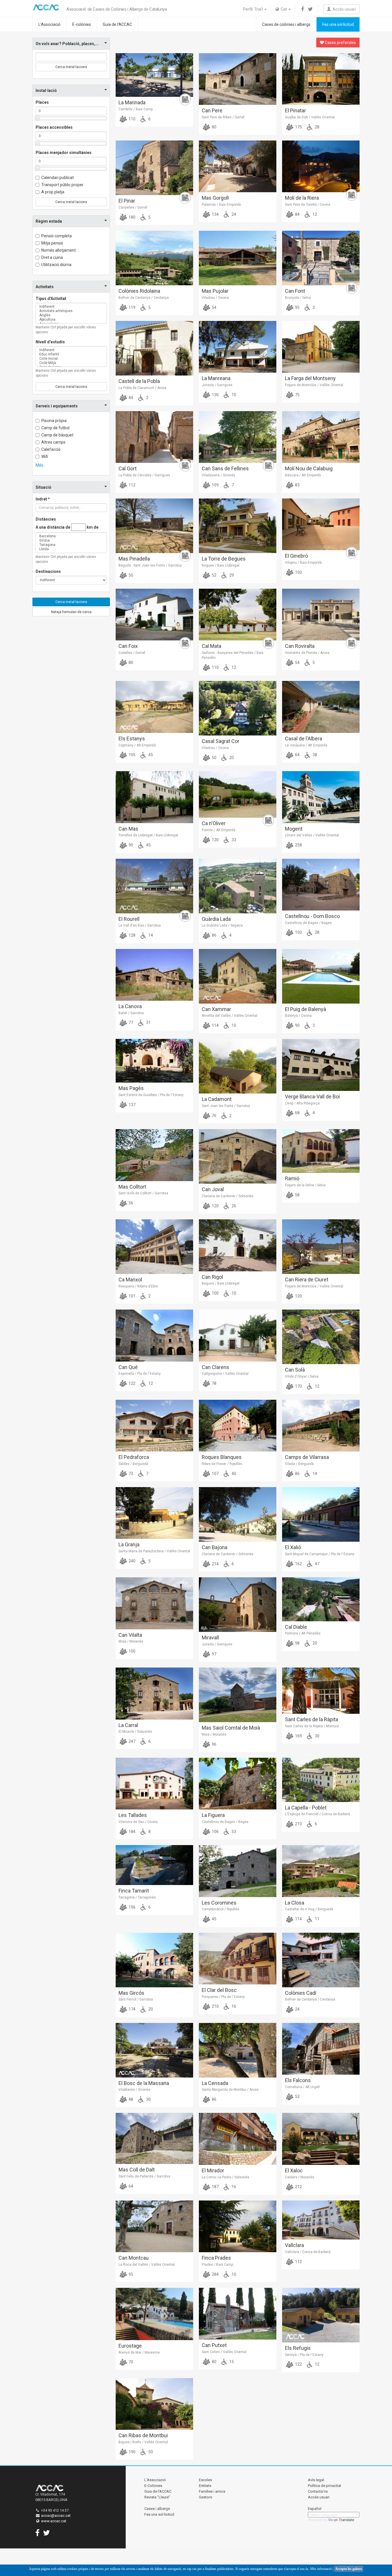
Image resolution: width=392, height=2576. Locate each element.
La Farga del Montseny (310, 378)
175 (298, 127)
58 (297, 1195)
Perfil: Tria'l (253, 9)
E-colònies (82, 24)
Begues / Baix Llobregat (221, 565)
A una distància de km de (67, 527)
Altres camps (53, 442)
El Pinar (127, 201)
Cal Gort (128, 468)
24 (233, 214)
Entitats (205, 2486)
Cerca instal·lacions (71, 67)
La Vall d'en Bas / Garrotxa (140, 925)
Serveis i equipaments (57, 406)
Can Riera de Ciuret (307, 1280)
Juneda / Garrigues (217, 385)
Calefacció (51, 449)
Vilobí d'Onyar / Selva (302, 1376)
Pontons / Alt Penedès (303, 1633)
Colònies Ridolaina (139, 291)
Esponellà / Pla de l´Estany (140, 1374)
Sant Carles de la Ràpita (312, 1719)
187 (215, 2187)
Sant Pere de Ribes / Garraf (223, 117)
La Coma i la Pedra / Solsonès (226, 2177)
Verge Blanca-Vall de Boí (312, 1097)
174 (132, 2009)
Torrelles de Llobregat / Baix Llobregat (148, 835)
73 (130, 1474)
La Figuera (213, 1815)
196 (132, 1907)
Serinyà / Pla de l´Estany (304, 2355)
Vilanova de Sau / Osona (138, 1822)
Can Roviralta (300, 646)
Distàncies (46, 519)
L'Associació (50, 24)
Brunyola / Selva (298, 298)
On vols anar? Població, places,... (67, 44)
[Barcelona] (71, 536)
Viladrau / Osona (215, 298)
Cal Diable (296, 1627)
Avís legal (316, 2480)
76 (214, 1116)
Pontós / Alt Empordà (219, 830)
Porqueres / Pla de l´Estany (223, 1997)
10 (233, 395)
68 (297, 1113)
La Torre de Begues (224, 559)
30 (317, 1736)
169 (298, 1736)
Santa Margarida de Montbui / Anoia (230, 2090)
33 (233, 840)
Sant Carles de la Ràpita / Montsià (312, 1726)
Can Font (295, 291)
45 (150, 755)
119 (132, 307)
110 (132, 119)
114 (215, 1025)
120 (215, 840)
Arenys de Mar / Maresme (139, 2352)
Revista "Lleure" (157, 2497)
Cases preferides (340, 43)
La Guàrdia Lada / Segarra (222, 925)
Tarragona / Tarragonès (137, 1897)
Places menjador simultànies (64, 153)
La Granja (129, 1544)
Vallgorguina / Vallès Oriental (225, 1374)
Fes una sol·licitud (338, 24)
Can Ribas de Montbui (143, 2435)
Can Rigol (212, 1277)
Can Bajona (215, 1547)
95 (297, 307)
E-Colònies (153, 2486)
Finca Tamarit (134, 1891)
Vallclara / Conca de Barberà (308, 2252)
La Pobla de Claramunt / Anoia (142, 388)
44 (130, 398)
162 (298, 1564)
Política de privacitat (325, 2486)
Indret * (43, 499)
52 (214, 575)
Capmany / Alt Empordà (137, 745)
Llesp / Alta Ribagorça (302, 1103)
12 (314, 214)
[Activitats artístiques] (71, 311)
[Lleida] (71, 549)
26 (233, 1206)
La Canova (130, 1006)
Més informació (321, 2569)
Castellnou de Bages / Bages (308, 923)
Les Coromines (219, 1903)
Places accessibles (54, 127)
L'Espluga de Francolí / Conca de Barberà (318, 1814)
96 (214, 1744)
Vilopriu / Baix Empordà (303, 563)
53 (233, 1832)
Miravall (210, 1638)
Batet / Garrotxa (131, 1013)
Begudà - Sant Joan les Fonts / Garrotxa (150, 565)
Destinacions (48, 571)
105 (132, 755)
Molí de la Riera (302, 198)
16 (233, 2006)
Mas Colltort (132, 1187)
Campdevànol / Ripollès (221, 1909)
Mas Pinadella (134, 559)
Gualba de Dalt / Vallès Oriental (310, 117)
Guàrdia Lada (216, 919)
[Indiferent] (71, 307)
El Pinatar (295, 110)
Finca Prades (216, 2258)
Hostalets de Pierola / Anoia (307, 653)
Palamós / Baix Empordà (221, 205)
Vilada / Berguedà (299, 1464)
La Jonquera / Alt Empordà (306, 745)
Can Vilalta (130, 1635)
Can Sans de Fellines (225, 468)
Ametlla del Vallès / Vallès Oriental (230, 1016)
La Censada (215, 2083)
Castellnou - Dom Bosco (312, 916)
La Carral (128, 1725)
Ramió (292, 1178)
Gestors (205, 2497)
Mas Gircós (131, 1993)
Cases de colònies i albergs (286, 24)
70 (130, 2362)
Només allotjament (59, 250)
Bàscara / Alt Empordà (303, 475)
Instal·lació (46, 91)
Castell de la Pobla (139, 381)
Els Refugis (298, 2348)
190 (132, 2452)
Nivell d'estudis (50, 342)
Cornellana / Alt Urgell (302, 2087)
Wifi (45, 457)
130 (215, 395)
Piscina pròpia (54, 421)
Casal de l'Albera (303, 739)
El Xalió (293, 1547)
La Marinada (132, 102)
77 (130, 1023)
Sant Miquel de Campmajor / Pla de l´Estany (320, 1554)
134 (215, 214)
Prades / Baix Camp (217, 2265)
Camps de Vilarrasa (307, 1457)
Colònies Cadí (301, 1993)
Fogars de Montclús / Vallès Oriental (314, 385)
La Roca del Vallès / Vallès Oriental (147, 2265)
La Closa (295, 1903)
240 (132, 1561)
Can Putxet (214, 2345)
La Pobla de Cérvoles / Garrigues (144, 475)
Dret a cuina (52, 257)
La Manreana (216, 378)
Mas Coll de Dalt (137, 2170)
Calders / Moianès (300, 2177)
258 (298, 845)
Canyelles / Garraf (133, 207)
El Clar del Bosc (219, 1990)
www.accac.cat (54, 2521)
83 (297, 485)
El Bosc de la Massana (144, 2083)
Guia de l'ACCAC (117, 24)
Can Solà (295, 1370)
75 (297, 395)
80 (214, 127)
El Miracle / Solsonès (135, 1732)
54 (214, 307)
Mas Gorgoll (215, 198)
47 (317, 1564)
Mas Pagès (131, 1088)
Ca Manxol (130, 1280)
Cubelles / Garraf (132, 653)
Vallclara (294, 2245)
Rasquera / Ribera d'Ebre (138, 1286)
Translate (347, 2520)
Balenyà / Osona (298, 1016)
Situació (43, 487)
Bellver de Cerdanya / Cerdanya (144, 298)
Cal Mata (211, 646)
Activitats (45, 287)
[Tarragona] (71, 545)
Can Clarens (216, 1367)
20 (231, 758)
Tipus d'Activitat (51, 299)
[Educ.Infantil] (71, 354)
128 (132, 935)
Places (42, 102)
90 (130, 845)
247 (132, 1741)
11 (317, 1919)
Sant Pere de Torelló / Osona (308, 205)
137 (132, 1105)
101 (132, 1296)
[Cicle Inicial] (71, 359)
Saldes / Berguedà (133, 1464)
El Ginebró (296, 556)
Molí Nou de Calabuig (309, 468)
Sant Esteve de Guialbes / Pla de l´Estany (151, 1095)
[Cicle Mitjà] (71, 363)
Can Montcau (134, 2258)
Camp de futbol (55, 428)
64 (297, 755)
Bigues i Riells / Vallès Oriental (143, 2442)
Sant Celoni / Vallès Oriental (224, 2352)
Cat (283, 9)
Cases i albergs (157, 2509)
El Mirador (213, 2170)
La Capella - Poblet (306, 1808)
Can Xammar (216, 1009)
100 (215, 1293)
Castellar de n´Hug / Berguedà (309, 1909)
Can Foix (128, 646)
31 (148, 1023)
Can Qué (128, 1367)
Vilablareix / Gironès (134, 2090)
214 (215, 1564)
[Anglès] (71, 315)
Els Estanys (132, 739)
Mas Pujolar (215, 291)
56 (130, 1203)
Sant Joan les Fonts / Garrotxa (226, 1106)
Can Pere (212, 110)
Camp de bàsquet (57, 435)
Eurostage (130, 2346)
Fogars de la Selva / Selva (305, 1185)
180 (132, 217)
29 (231, 575)
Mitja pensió (52, 243)
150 (298, 572)
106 (215, 1832)
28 (317, 127)
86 (214, 935)
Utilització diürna (56, 265)
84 (297, 214)
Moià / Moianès (131, 1641)
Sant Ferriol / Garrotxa (136, 1999)
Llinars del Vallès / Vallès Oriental (312, 835)
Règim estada (49, 221)
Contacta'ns (318, 2491)
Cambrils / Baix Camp (136, 109)
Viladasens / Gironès (219, 475)
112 (132, 485)
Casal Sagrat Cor (221, 741)
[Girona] (71, 541)
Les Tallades (133, 1815)
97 (214, 1654)
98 (297, 1643)
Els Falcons (298, 2080)
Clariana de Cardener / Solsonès (228, 1196)
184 (132, 1832)
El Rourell (129, 919)
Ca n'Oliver (214, 823)
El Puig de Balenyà (305, 1009)
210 (298, 1824)
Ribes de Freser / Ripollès (222, 1464)
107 (215, 1474)
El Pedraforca (134, 1457)
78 (214, 1383)
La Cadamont (217, 1099)
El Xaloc (294, 2170)
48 (130, 2099)
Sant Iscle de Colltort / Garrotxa (143, 1193)
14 (150, 935)
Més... (41, 465)
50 (130, 575)
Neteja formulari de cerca (71, 612)
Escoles (205, 2480)
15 (231, 2362)
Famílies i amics (212, 2491)
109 (215, 485)
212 (298, 2187)
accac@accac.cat (56, 2516)
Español (315, 2509)
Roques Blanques (222, 1457)
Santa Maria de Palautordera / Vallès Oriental (154, 1551)
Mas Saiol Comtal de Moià (231, 1728)
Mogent (294, 829)
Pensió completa (57, 236)
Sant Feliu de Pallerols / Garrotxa (144, 2176)
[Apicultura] (71, 320)
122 (132, 1383)
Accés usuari (343, 9)
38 (314, 755)
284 (215, 2274)
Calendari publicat (58, 178)
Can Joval (213, 1189)
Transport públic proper (62, 185)
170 (298, 1386)
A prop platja (53, 192)
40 (233, 1474)
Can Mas (128, 829)
